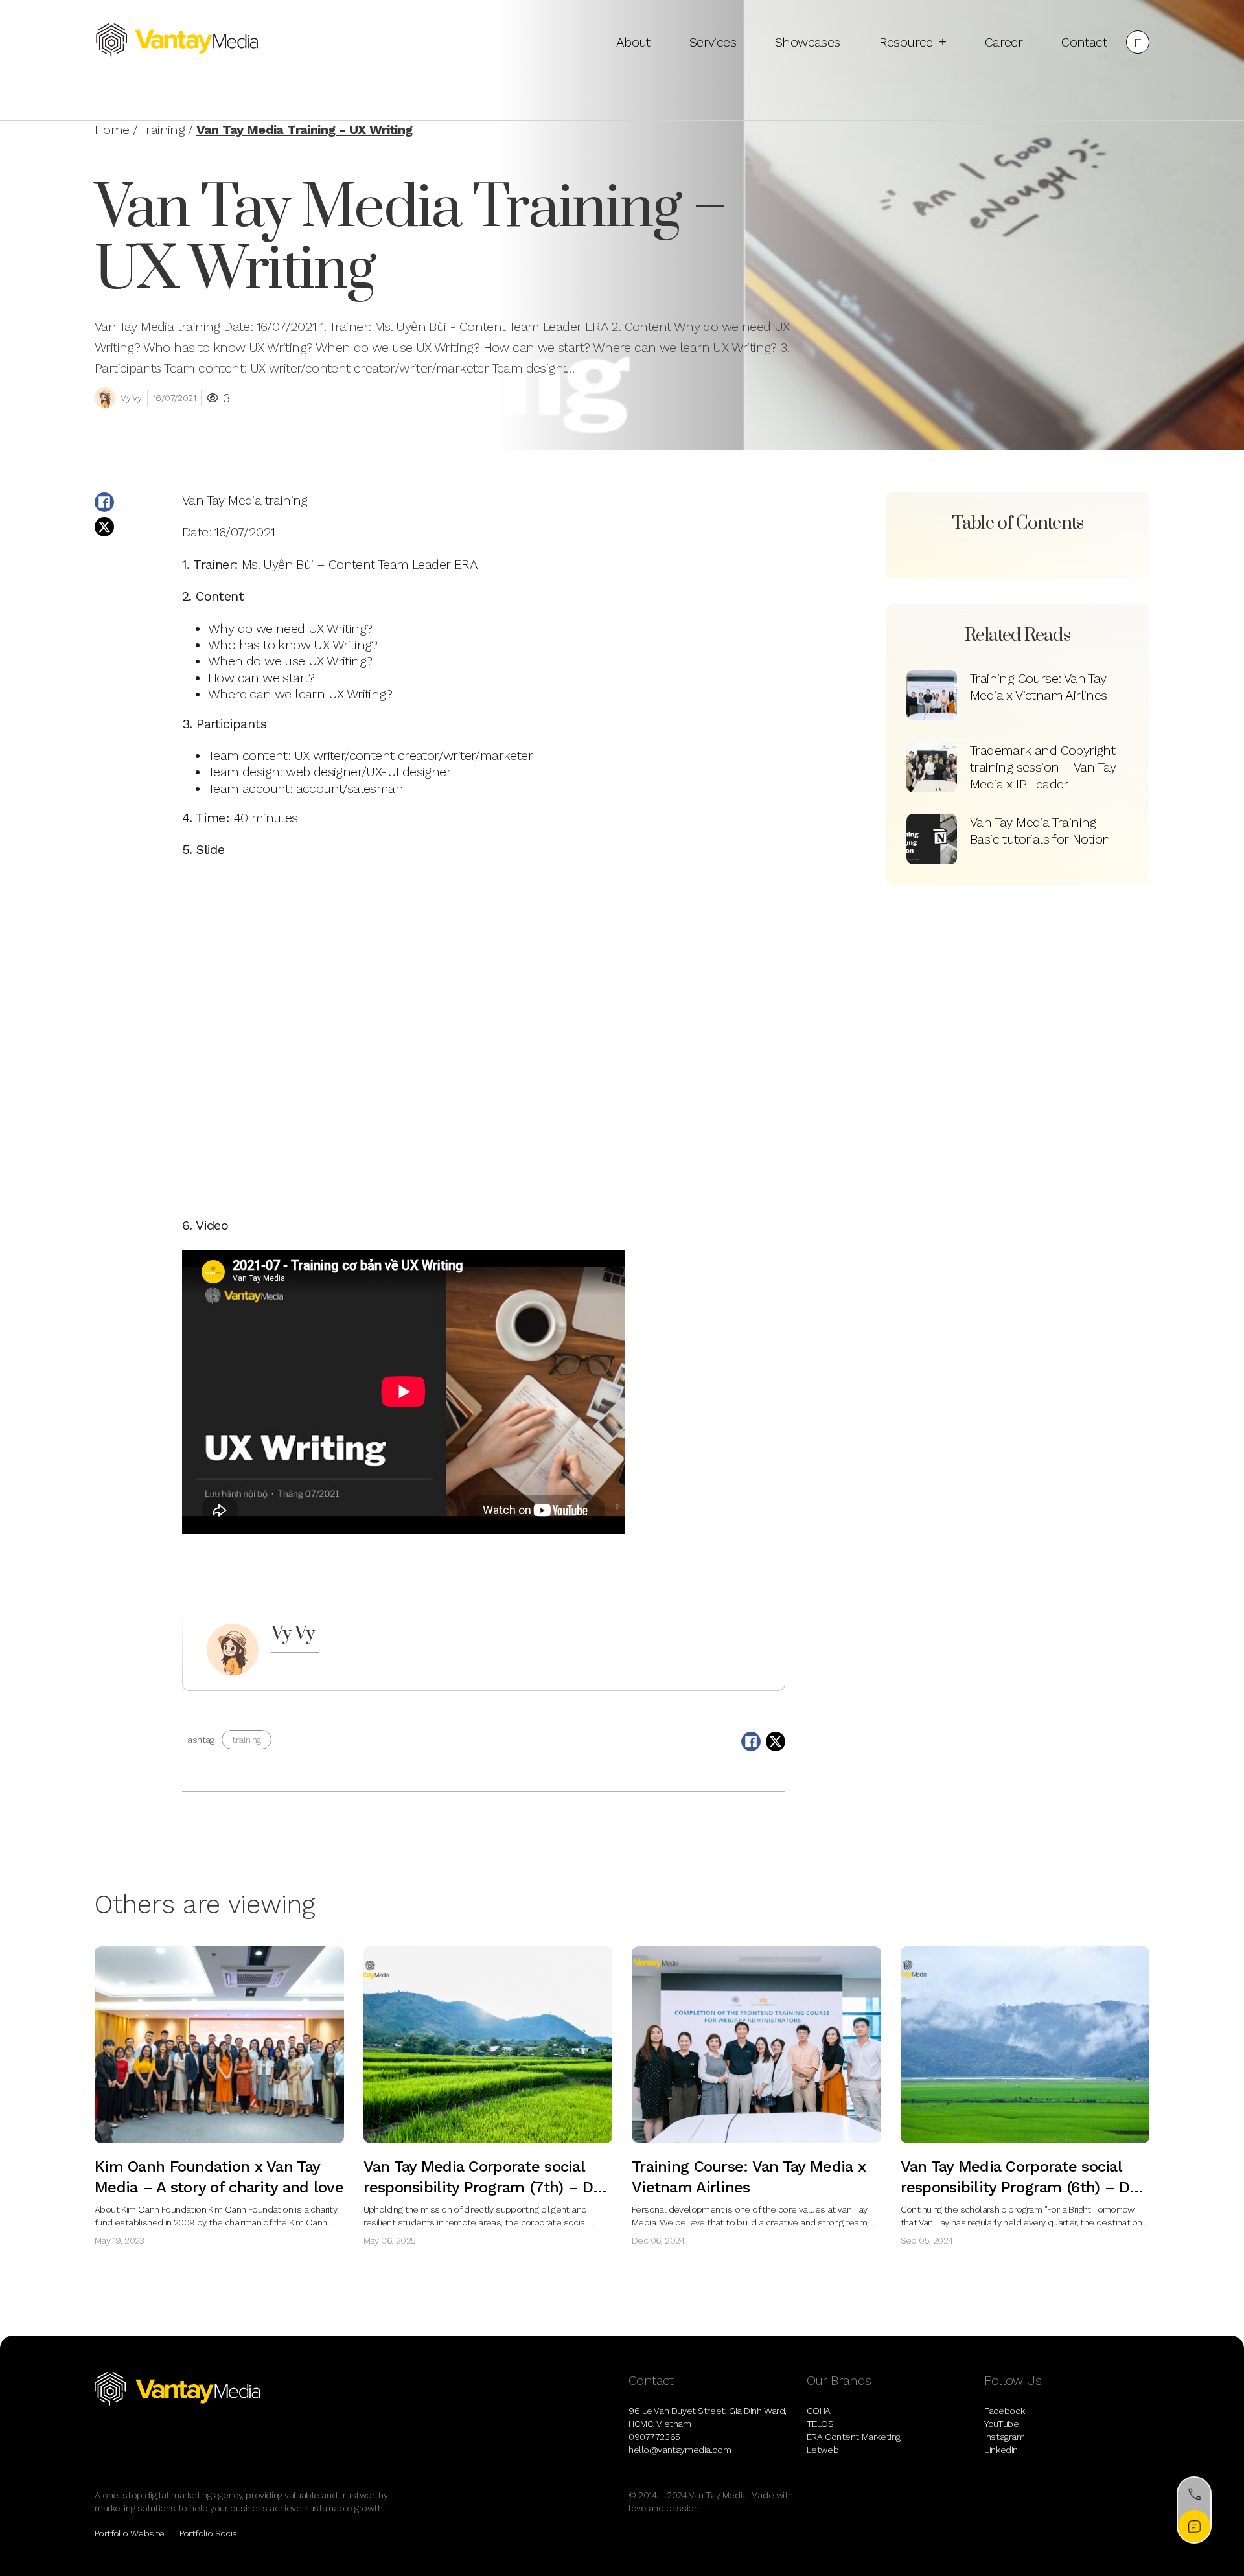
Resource (906, 42)
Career (1004, 42)
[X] (104, 527)
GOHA (819, 2411)
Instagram (1004, 2437)
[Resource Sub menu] (943, 42)
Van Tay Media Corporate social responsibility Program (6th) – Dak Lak (1024, 2187)
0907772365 (654, 2437)
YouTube (1001, 2424)
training (247, 1740)
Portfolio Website (130, 2533)
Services (713, 42)
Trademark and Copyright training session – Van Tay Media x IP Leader (1043, 767)
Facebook (1005, 2411)
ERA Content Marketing (854, 2437)
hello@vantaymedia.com (680, 2450)
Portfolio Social (209, 2533)
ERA (466, 564)
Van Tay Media (222, 500)
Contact (1084, 42)
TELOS (820, 2424)
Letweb (823, 2450)
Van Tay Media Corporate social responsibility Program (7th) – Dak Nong (487, 2187)
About (633, 42)
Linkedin (1001, 2450)
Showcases (808, 42)
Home (112, 130)
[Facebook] (104, 502)
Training (163, 130)
